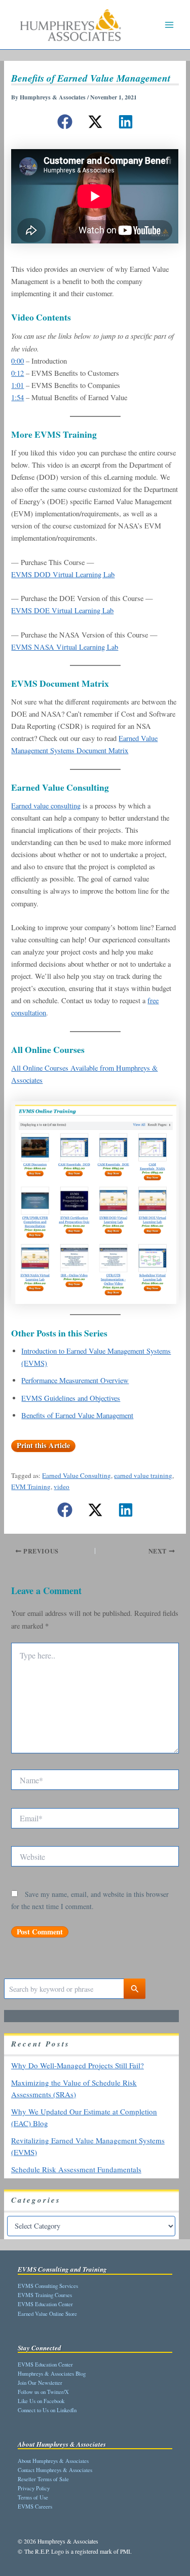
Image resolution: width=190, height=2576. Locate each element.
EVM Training (31, 1487)
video (62, 1487)
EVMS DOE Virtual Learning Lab (62, 610)
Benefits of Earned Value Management (77, 1415)
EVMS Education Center (45, 2304)
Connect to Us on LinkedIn (47, 2410)
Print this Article (43, 1445)
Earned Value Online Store (47, 2314)
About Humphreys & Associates (53, 2461)
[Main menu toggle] (169, 25)
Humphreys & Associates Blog (52, 2373)
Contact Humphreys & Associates (55, 2470)
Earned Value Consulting (77, 1475)
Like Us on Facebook (41, 2401)
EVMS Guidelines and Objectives (71, 1398)
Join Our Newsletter (40, 2383)
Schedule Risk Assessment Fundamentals (76, 2169)
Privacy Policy (34, 2488)
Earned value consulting (46, 806)
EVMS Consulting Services (48, 2286)
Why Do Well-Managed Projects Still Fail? (78, 2065)
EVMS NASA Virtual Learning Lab (65, 647)
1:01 (17, 385)
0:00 (17, 361)
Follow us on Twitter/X (43, 2392)
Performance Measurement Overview (75, 1380)
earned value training (143, 1475)
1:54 (17, 397)
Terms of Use (33, 2497)
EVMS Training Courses (45, 2295)
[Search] (135, 1989)
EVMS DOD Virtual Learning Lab (63, 574)
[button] (65, 122)
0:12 (17, 373)
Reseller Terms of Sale (43, 2479)
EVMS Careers (35, 2506)
